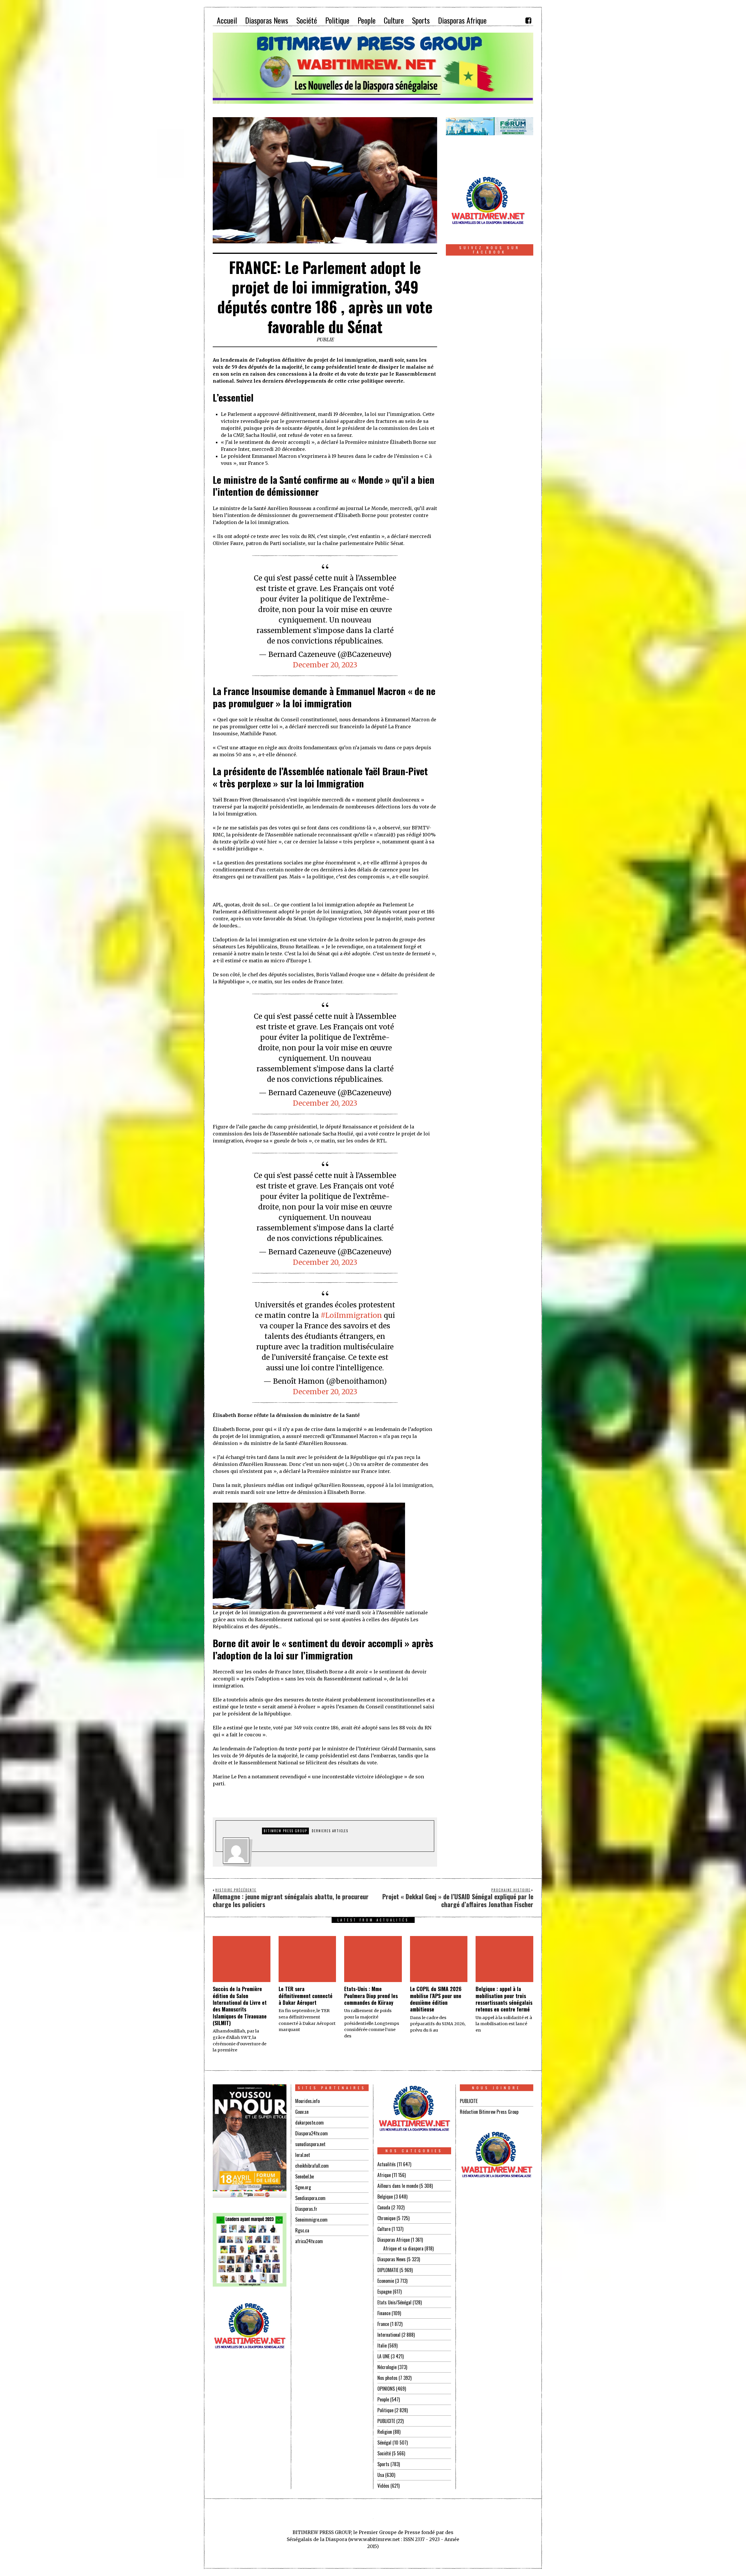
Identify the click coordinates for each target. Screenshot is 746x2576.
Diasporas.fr (306, 2209)
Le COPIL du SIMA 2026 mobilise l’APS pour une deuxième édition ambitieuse (436, 1999)
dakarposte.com (309, 2123)
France (383, 2324)
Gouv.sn (302, 2112)
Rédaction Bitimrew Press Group (489, 2112)
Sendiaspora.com (310, 2198)
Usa (381, 2475)
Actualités (387, 2164)
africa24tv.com (309, 2241)
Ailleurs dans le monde (398, 2186)
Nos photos (387, 2378)
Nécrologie (387, 2367)
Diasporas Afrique (394, 2240)
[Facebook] (528, 20)
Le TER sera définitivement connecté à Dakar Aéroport (306, 1996)
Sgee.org (303, 2187)
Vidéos (383, 2486)
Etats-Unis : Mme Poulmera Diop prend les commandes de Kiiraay (371, 1996)
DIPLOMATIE (388, 2270)
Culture (384, 2229)
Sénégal (384, 2443)
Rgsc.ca (302, 2230)
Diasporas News (392, 2259)
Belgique (385, 2197)
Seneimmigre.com (311, 2220)
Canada (384, 2207)
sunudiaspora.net (310, 2144)
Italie (382, 2345)
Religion (385, 2432)
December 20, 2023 (325, 665)
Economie (386, 2281)
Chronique (386, 2218)
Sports (383, 2464)
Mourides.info (307, 2101)
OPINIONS (386, 2389)
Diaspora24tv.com (312, 2133)
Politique (385, 2410)
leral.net (303, 2155)
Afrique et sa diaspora (403, 2248)
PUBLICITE (386, 2421)
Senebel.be (305, 2176)
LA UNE (383, 2356)
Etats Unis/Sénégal (394, 2302)
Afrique (384, 2175)
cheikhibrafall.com (312, 2166)
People (383, 2399)
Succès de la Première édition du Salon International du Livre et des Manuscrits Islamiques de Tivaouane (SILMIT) (240, 2006)
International (389, 2335)
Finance (384, 2313)
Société (384, 2453)
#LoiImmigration (351, 1315)
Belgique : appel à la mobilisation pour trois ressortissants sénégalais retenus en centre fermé (504, 1999)
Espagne (385, 2292)
